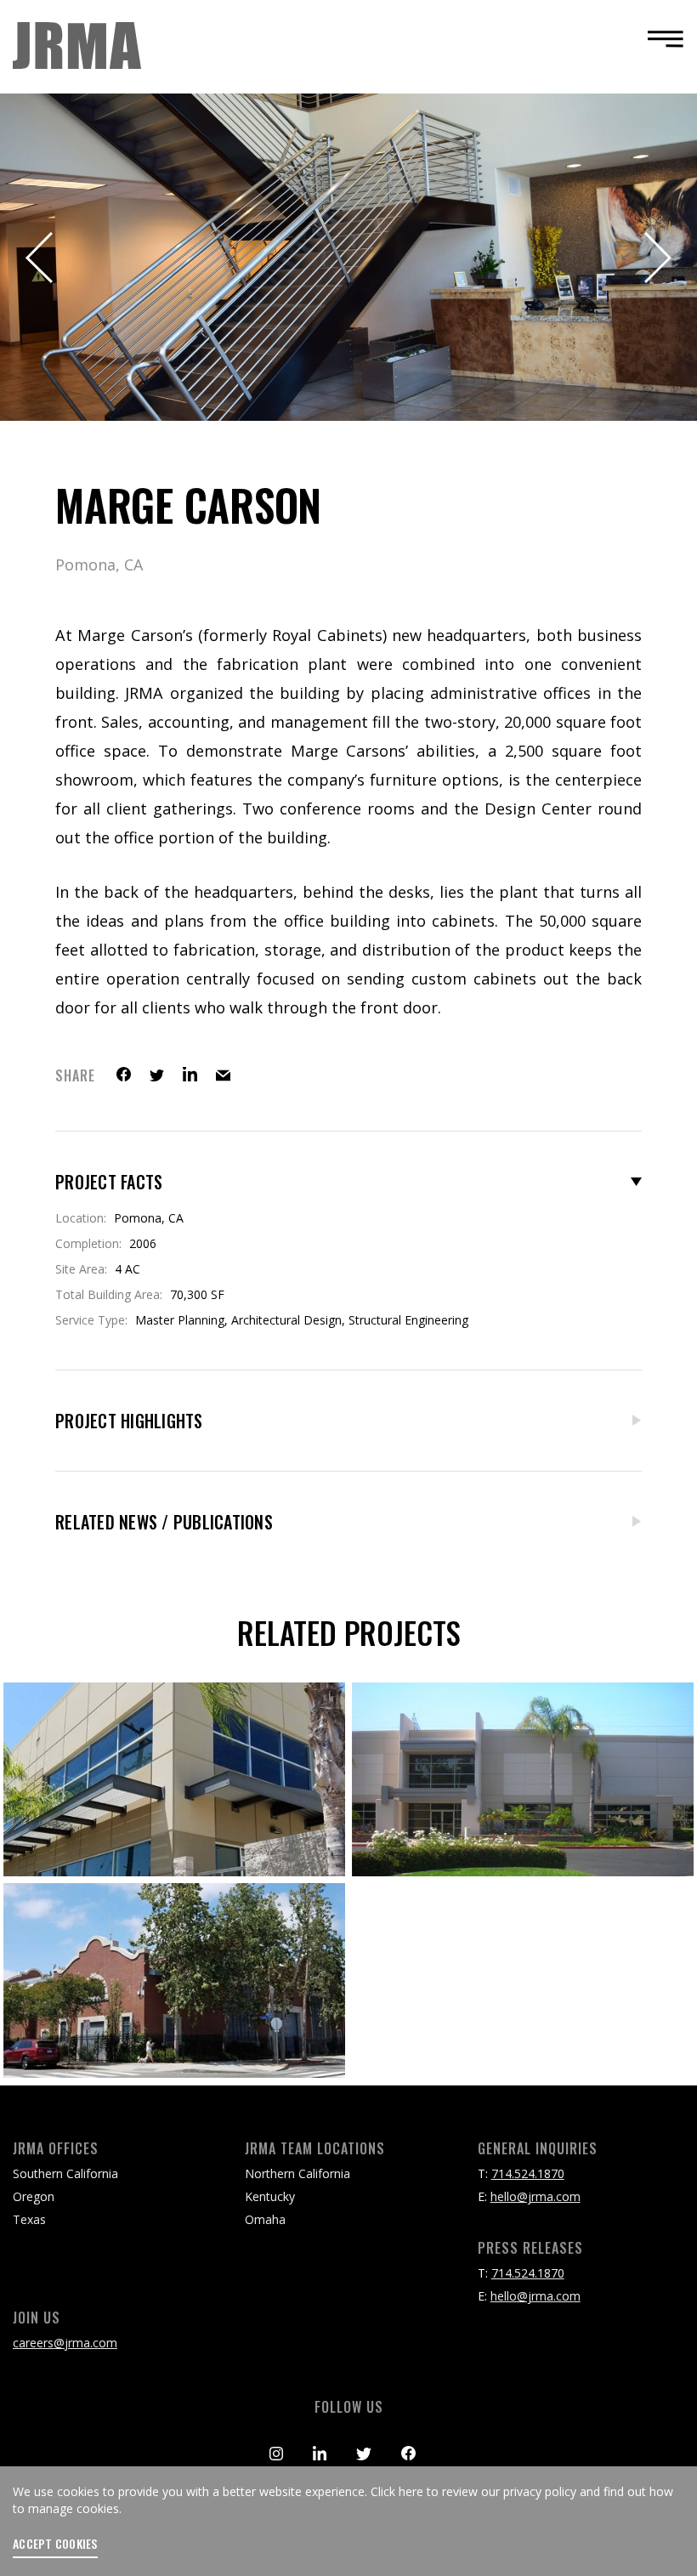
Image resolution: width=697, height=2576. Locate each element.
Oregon (34, 2196)
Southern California (65, 2173)
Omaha (265, 2219)
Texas (29, 2219)
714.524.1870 (528, 2173)
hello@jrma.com (535, 2196)
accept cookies (55, 2544)
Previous (41, 258)
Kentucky (270, 2196)
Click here (397, 2491)
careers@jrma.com (65, 2343)
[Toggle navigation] (660, 39)
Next (656, 258)
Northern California (297, 2173)
